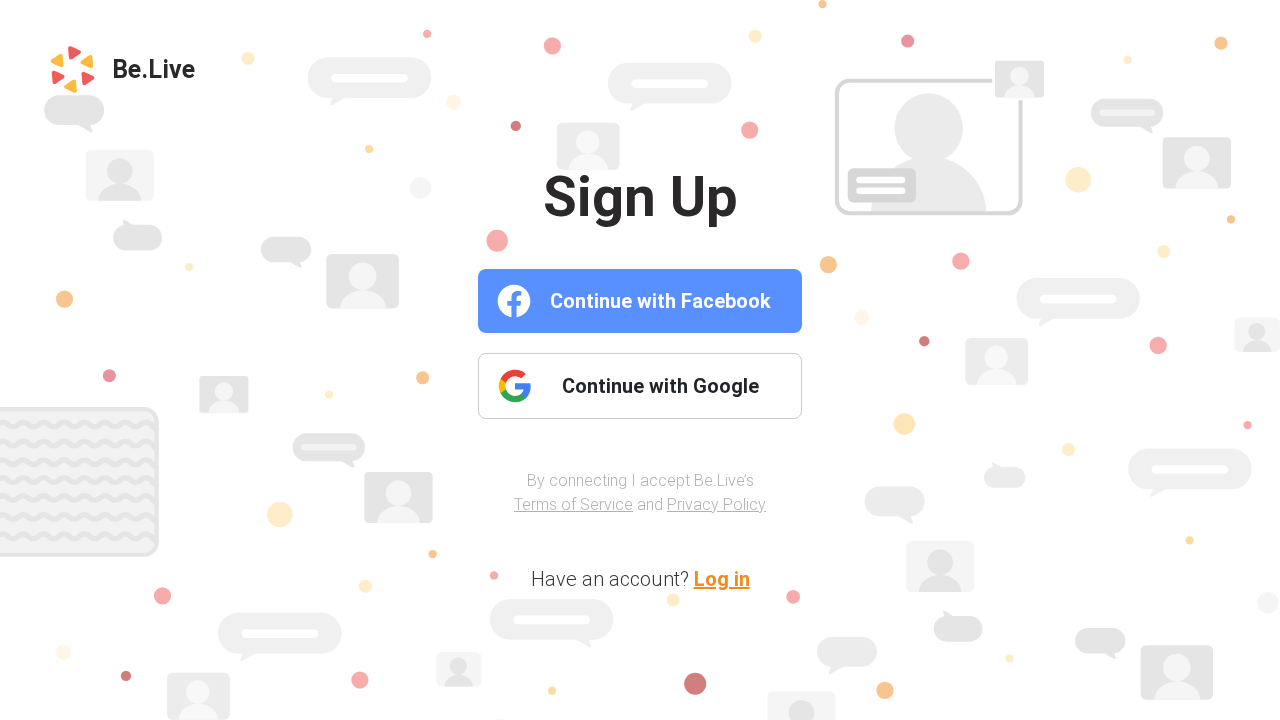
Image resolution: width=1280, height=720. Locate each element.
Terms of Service (573, 504)
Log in (722, 579)
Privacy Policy (716, 504)
